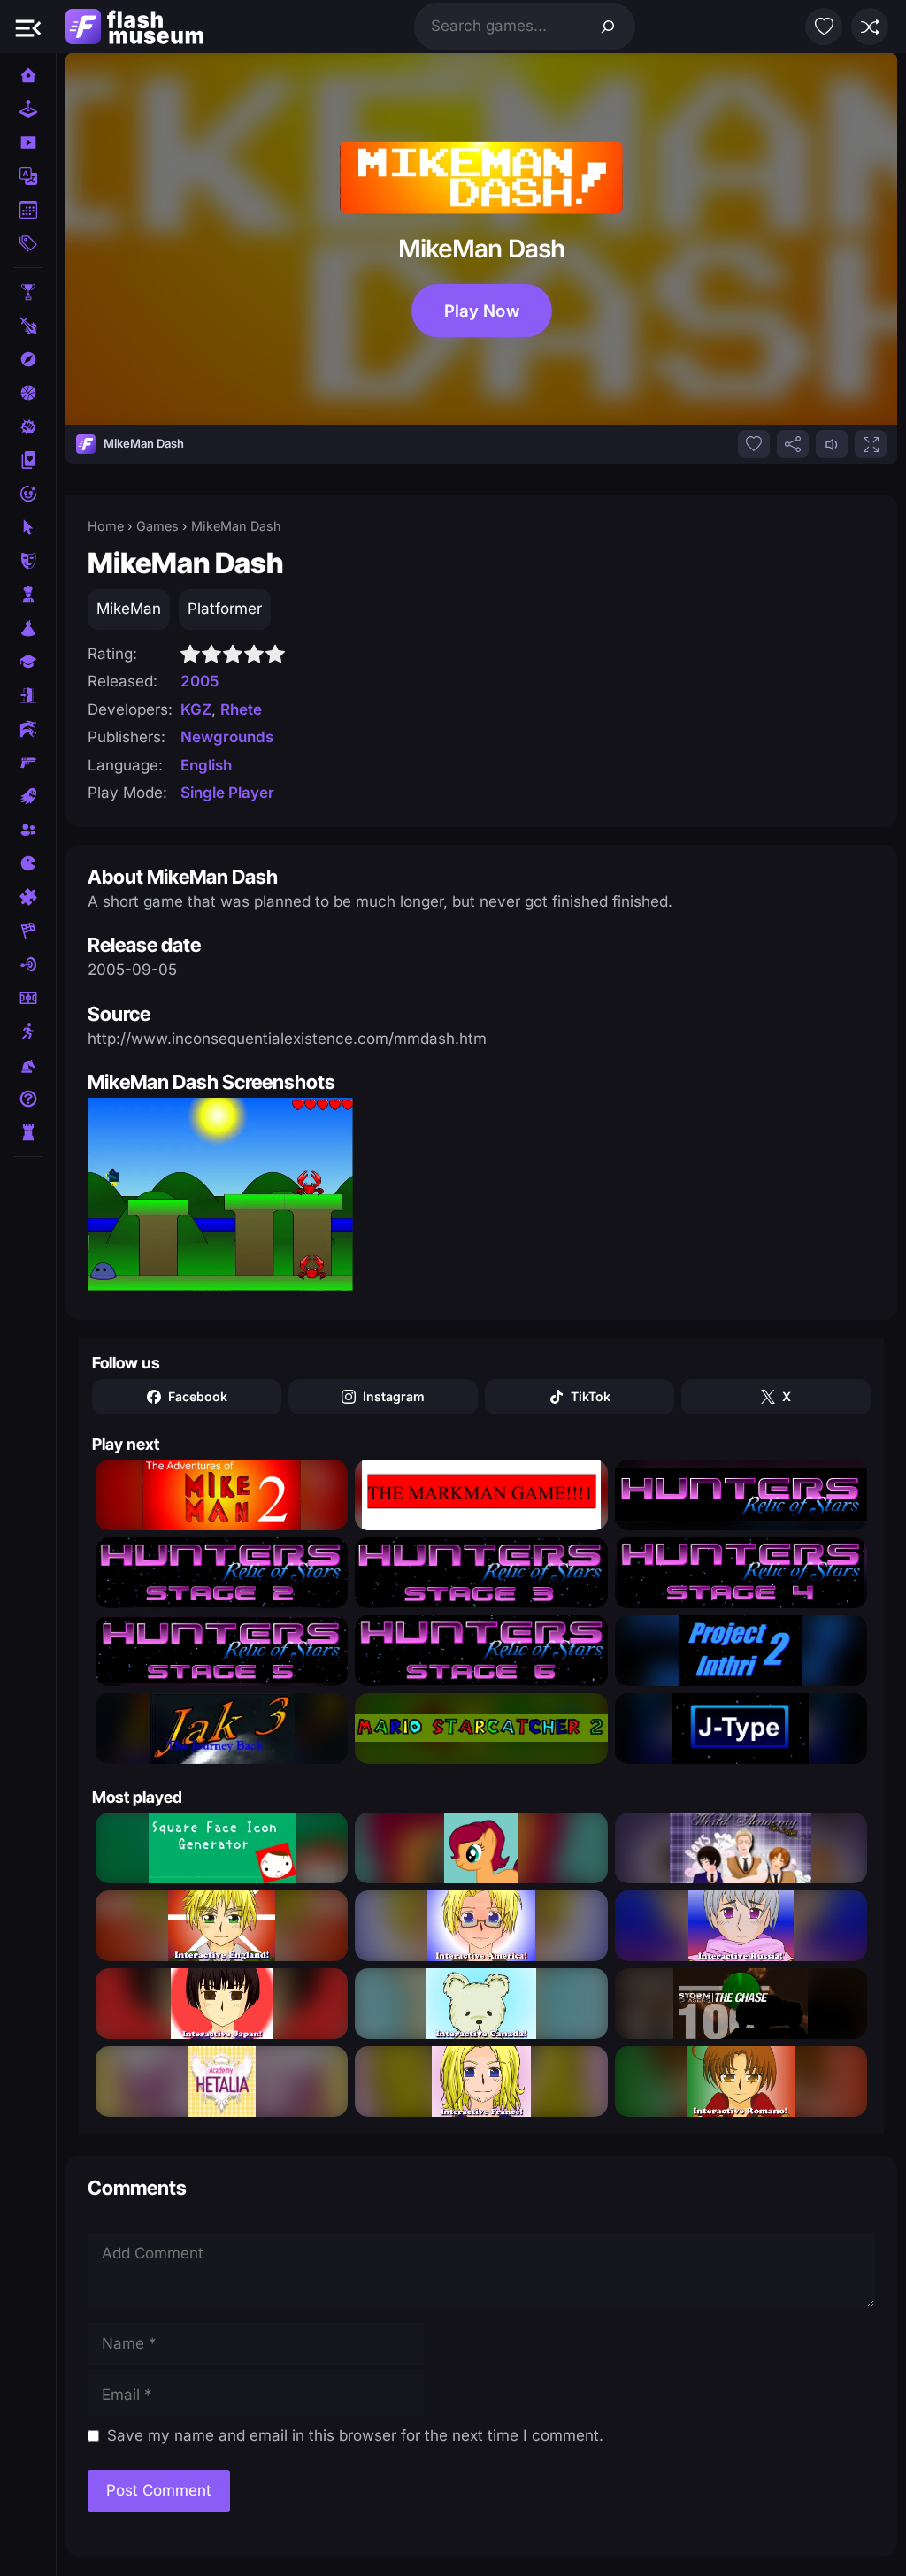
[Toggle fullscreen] (871, 444)
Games (157, 526)
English (206, 765)
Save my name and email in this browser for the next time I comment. (355, 2435)
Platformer (225, 609)
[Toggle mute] (832, 444)
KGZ (196, 709)
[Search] (608, 27)
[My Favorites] (824, 27)
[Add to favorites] (754, 444)
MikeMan (129, 609)
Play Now (481, 310)
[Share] (793, 444)
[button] (28, 27)
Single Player (227, 793)
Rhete (241, 709)
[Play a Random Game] (870, 27)
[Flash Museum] (134, 27)
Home (106, 526)
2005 (200, 681)
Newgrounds (227, 737)
